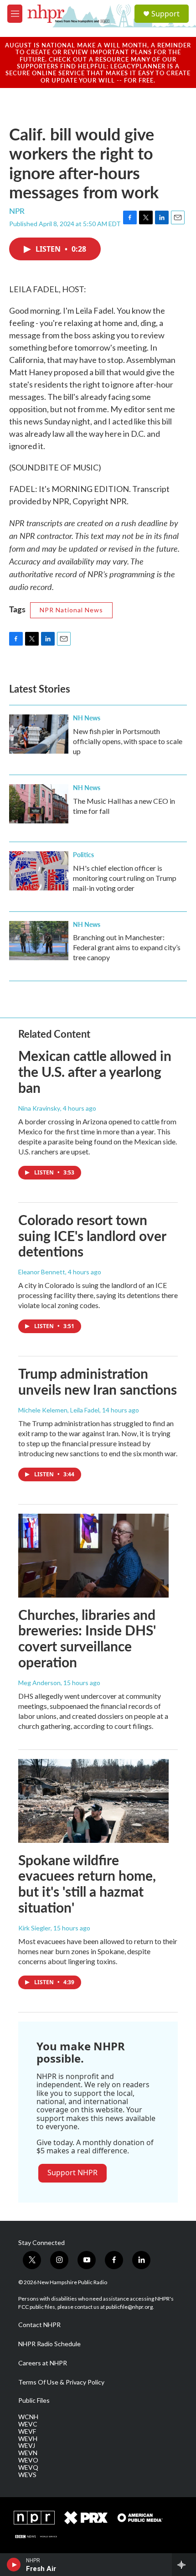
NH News (87, 718)
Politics (83, 854)
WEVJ (27, 2446)
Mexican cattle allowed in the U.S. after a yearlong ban (95, 1071)
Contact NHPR (39, 2325)
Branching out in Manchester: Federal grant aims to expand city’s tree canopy (127, 947)
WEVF (27, 2431)
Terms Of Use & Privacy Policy (61, 2382)
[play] (14, 2565)
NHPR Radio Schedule (49, 2344)
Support (165, 14)
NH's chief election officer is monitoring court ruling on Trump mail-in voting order (125, 878)
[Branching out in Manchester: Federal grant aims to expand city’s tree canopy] (39, 941)
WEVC (28, 2424)
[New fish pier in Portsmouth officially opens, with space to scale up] (39, 734)
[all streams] (184, 2565)
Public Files (34, 2400)
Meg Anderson (39, 1683)
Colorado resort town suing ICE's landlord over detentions (92, 1236)
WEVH (28, 2439)
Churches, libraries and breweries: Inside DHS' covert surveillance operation (87, 1638)
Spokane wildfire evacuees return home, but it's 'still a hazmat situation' (87, 1883)
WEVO (28, 2460)
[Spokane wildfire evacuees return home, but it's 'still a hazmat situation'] (93, 1801)
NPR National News (71, 610)
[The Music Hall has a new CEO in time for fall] (39, 804)
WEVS (27, 2475)
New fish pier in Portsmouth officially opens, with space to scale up (128, 741)
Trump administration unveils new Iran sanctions (98, 1381)
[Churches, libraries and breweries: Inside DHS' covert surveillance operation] (93, 1556)
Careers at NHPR (43, 2363)
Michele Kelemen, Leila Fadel (59, 1410)
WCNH (28, 2417)
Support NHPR (72, 2173)
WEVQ (28, 2467)
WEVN (28, 2453)
